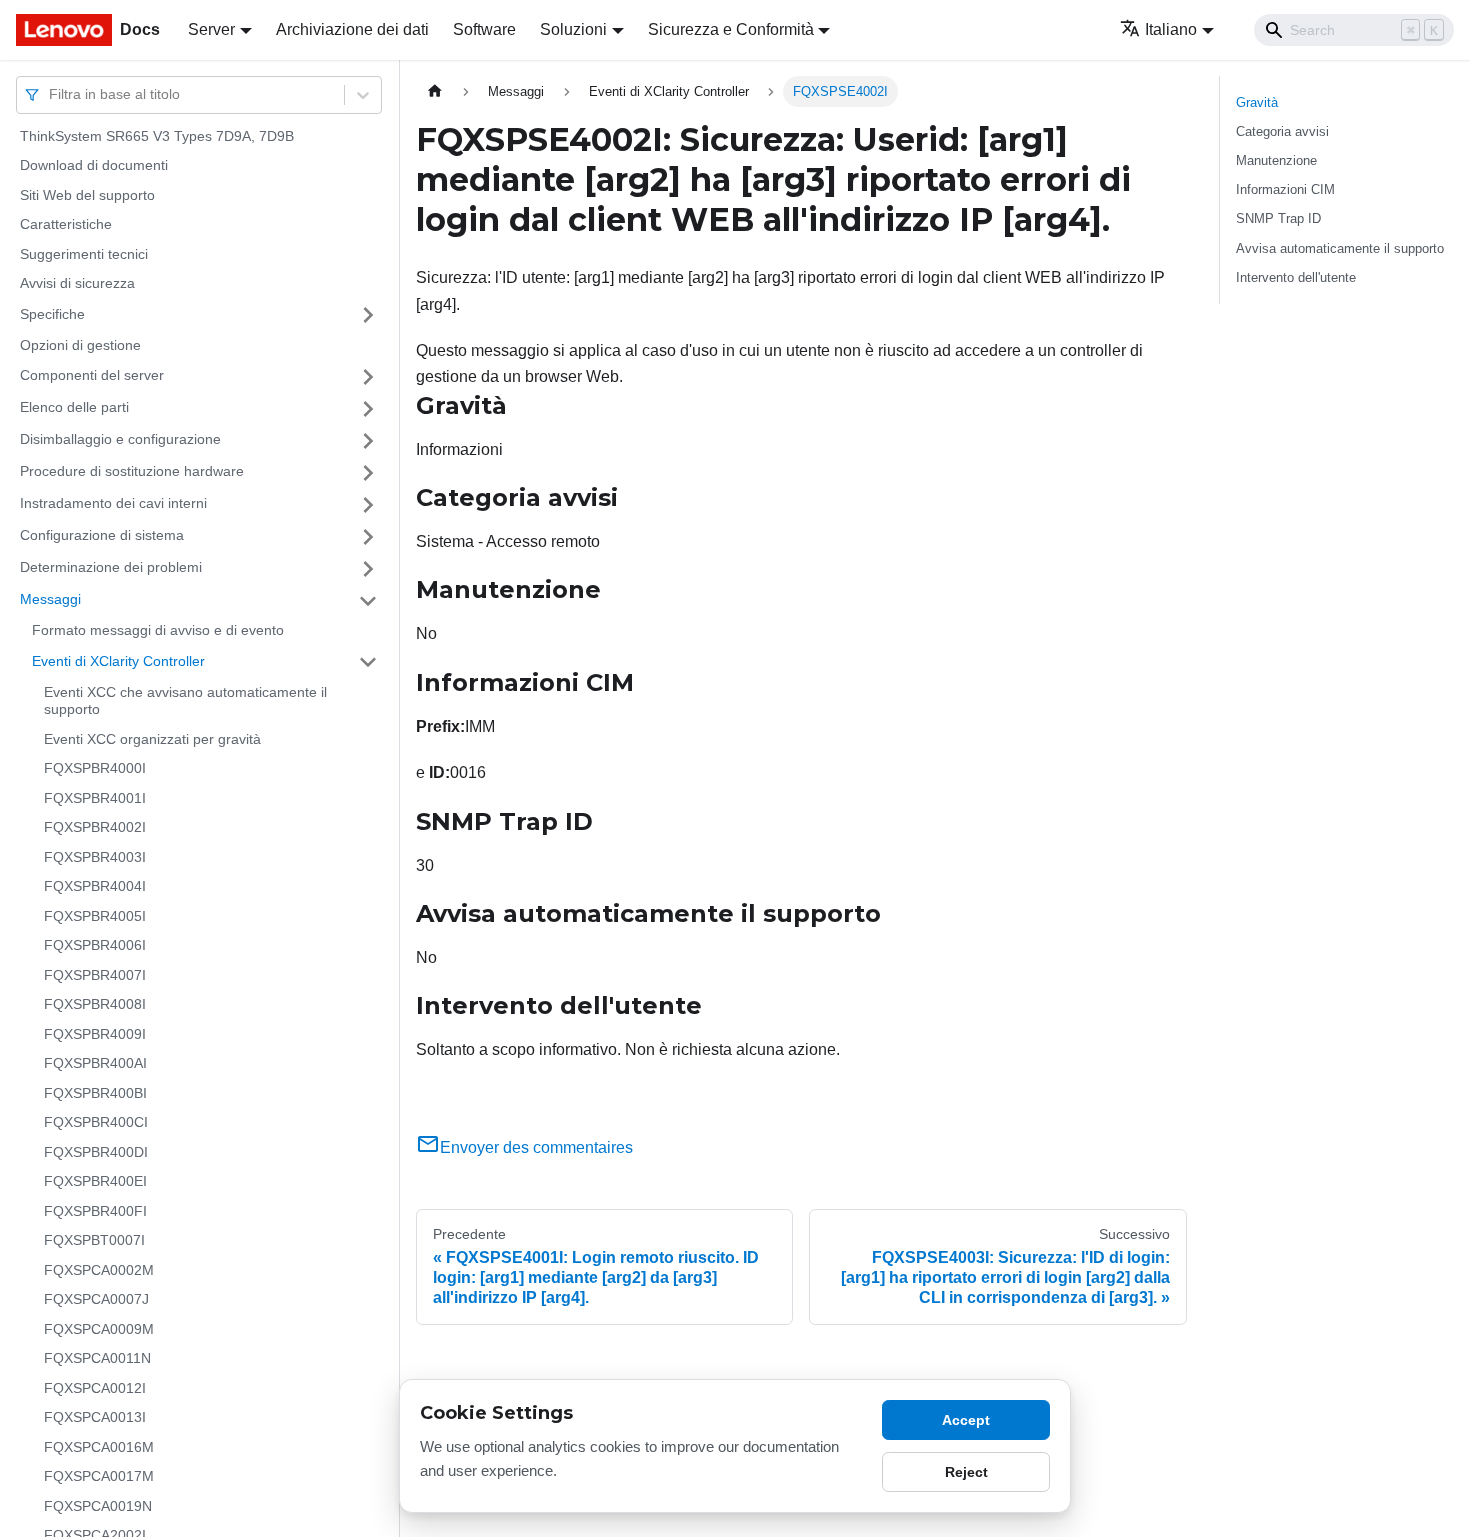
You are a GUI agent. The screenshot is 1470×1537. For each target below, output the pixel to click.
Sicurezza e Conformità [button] (731, 29)
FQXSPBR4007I (95, 975)
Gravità (1257, 102)
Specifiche (52, 314)
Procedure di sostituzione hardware (132, 472)
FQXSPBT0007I (94, 1241)
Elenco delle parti (74, 408)
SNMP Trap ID (1278, 218)
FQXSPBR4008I (95, 1005)
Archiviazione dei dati (352, 29)
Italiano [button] (1171, 29)
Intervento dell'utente (1296, 277)
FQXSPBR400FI (95, 1211)
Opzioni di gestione (80, 345)
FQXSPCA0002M (99, 1270)
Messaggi (50, 600)
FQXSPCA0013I (95, 1418)
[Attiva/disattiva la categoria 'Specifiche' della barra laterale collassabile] (368, 315)
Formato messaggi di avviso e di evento (158, 631)
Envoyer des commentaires (536, 1147)
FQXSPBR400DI (96, 1152)
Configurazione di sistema (102, 536)
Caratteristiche (66, 225)
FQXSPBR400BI (95, 1093)
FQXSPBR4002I (95, 828)
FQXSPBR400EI (95, 1182)
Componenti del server (92, 376)
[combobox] (51, 94)
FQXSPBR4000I (95, 769)
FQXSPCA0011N (97, 1359)
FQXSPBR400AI (95, 1064)
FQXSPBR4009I (95, 1034)
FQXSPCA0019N (98, 1506)
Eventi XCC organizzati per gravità (152, 739)
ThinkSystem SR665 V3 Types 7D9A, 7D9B (157, 136)
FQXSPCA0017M (99, 1477)
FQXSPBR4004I (95, 887)
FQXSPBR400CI (96, 1123)
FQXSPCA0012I (95, 1388)
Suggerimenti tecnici (84, 254)
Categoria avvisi (1282, 131)
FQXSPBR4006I (95, 946)
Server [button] (211, 29)
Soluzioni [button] (573, 29)
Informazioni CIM (1285, 189)
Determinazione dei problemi (111, 568)
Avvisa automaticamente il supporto (1340, 248)
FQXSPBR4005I (95, 916)
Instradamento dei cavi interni (113, 504)
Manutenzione (1276, 160)
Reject (966, 1472)
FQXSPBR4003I (95, 857)
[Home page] (435, 91)
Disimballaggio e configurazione (120, 440)
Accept (966, 1420)
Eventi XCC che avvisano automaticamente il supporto (185, 701)
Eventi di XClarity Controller (118, 661)
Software (484, 29)
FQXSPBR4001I (95, 798)
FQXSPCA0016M (99, 1447)
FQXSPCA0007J (96, 1300)
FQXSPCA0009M (99, 1329)
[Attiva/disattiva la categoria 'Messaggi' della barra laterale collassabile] (368, 601)
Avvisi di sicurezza (77, 284)
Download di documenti (94, 166)
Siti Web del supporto (87, 195)
